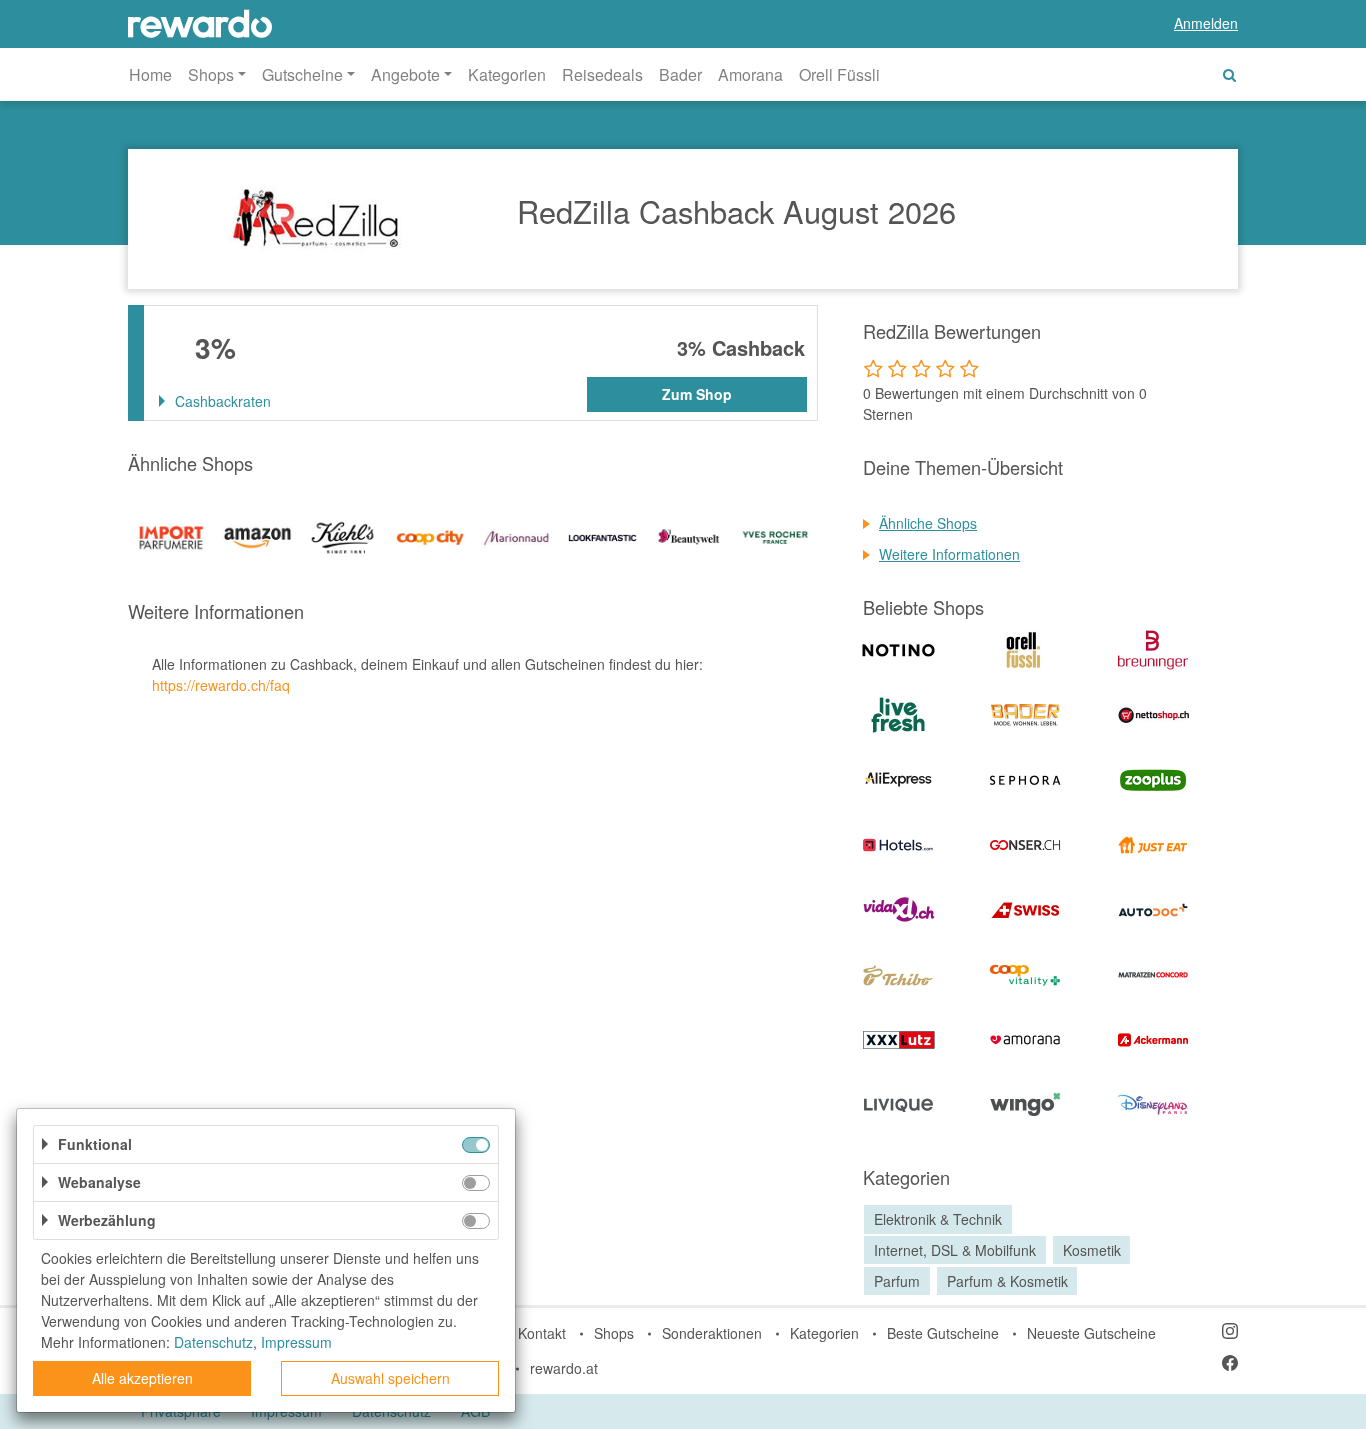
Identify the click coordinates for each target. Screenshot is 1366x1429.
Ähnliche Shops (928, 523)
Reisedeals (602, 74)
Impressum (296, 1342)
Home (150, 74)
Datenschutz (213, 1342)
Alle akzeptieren (142, 1378)
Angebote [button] (405, 74)
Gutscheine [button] (302, 74)
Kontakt (542, 1333)
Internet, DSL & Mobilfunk (955, 1250)
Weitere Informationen (949, 554)
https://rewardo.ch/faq (221, 685)
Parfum (897, 1281)
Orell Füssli (839, 74)
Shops (614, 1333)
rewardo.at (564, 1368)
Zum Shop (697, 394)
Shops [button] (211, 74)
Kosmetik (1092, 1250)
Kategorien (507, 74)
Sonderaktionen (712, 1333)
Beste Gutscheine (943, 1333)
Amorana (750, 74)
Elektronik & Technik (938, 1219)
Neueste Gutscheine (1091, 1333)
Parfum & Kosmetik (1007, 1281)
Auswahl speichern (390, 1378)
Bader (680, 74)
